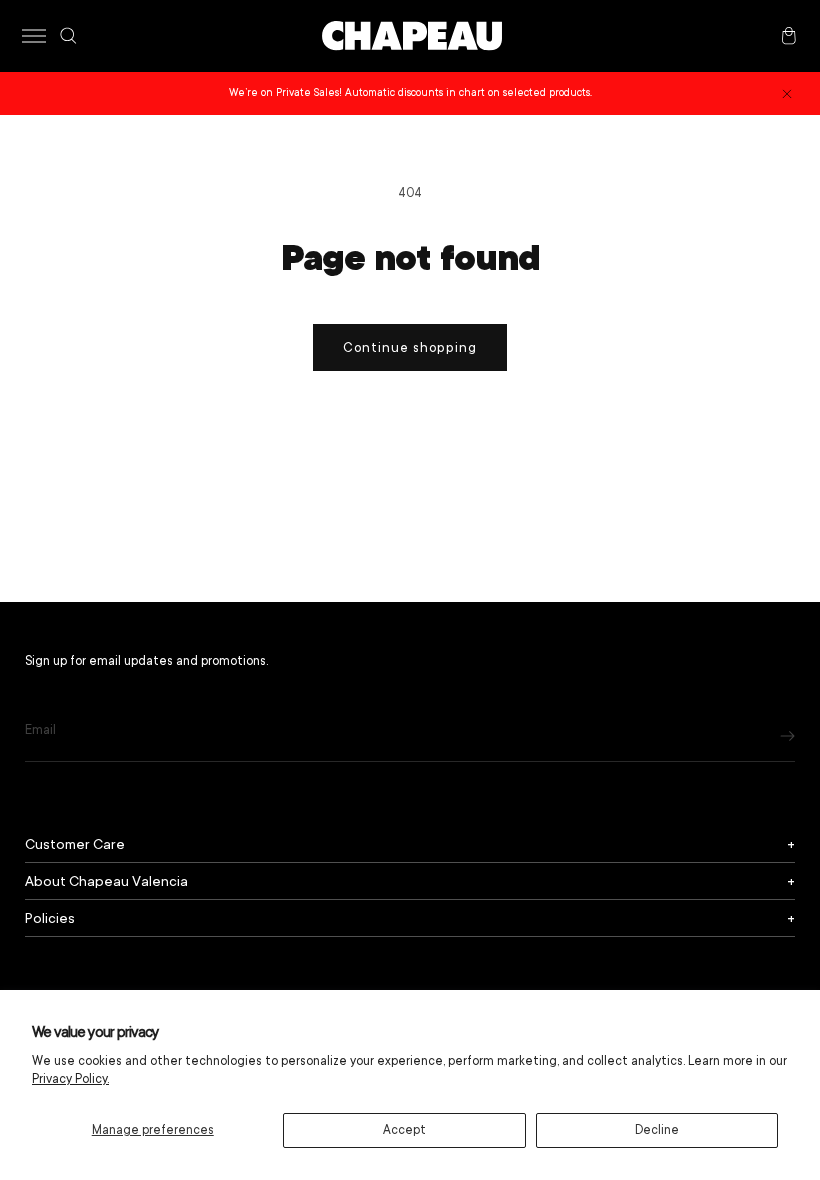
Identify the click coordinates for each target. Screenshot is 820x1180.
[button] (33, 36)
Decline (657, 1130)
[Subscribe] (787, 735)
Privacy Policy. (70, 1079)
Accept (404, 1130)
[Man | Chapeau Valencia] (412, 36)
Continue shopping (410, 347)
